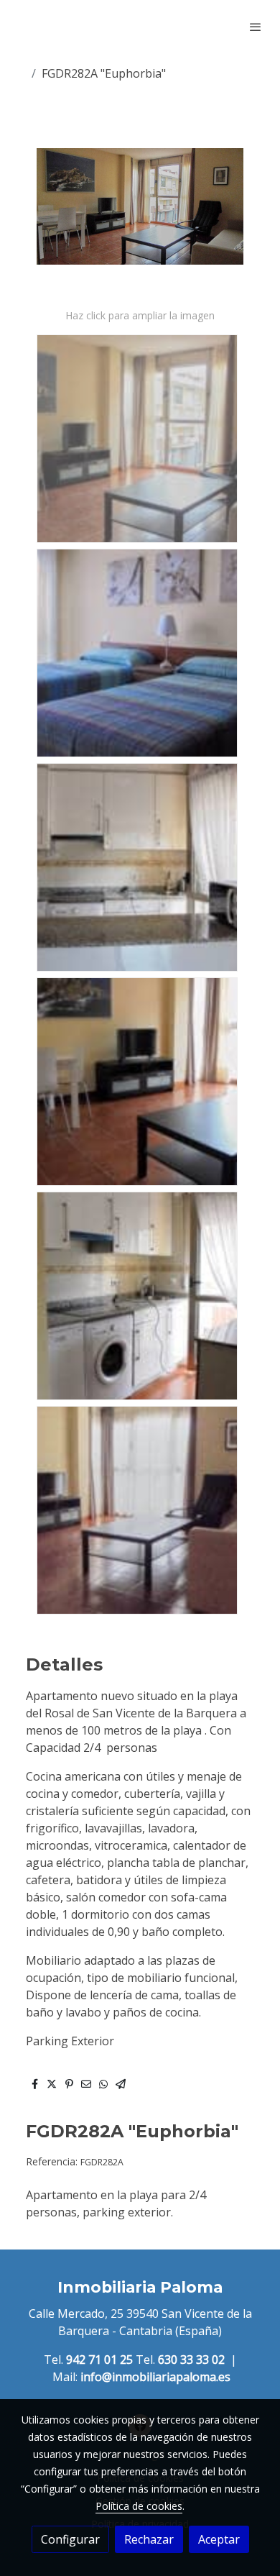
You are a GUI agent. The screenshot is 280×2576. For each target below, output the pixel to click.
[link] (57, 27)
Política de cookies (139, 2506)
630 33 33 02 (191, 2360)
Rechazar (149, 2539)
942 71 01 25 (99, 2360)
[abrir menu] (256, 27)
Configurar (70, 2539)
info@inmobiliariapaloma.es (155, 2377)
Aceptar (219, 2539)
